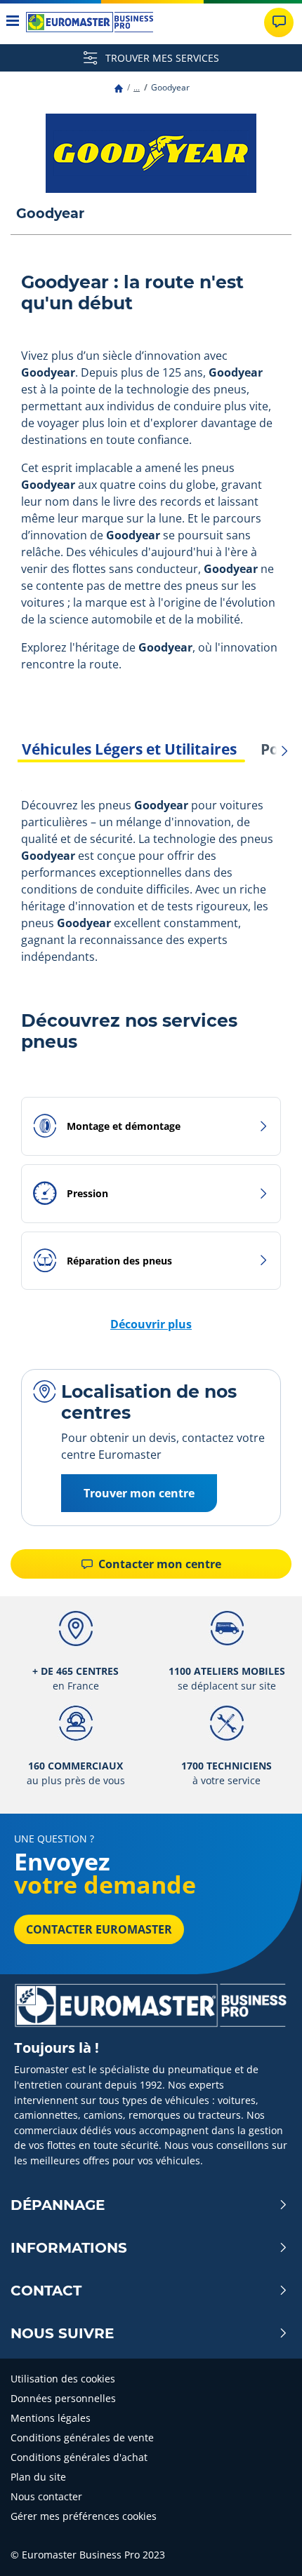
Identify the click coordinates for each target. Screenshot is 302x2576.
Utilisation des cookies (63, 2379)
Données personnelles (63, 2398)
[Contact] (279, 22)
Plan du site (38, 2477)
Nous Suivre (62, 2333)
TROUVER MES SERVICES (161, 58)
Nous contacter (46, 2496)
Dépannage (58, 2205)
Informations (69, 2248)
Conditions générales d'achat (79, 2457)
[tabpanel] (151, 883)
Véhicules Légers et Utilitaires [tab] (129, 749)
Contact (46, 2291)
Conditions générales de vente (82, 2437)
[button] (137, 87)
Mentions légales (51, 2418)
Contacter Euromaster (99, 1929)
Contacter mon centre (158, 1564)
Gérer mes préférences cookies (84, 2516)
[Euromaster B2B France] (90, 22)
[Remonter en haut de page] (265, 2546)
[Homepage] (119, 87)
